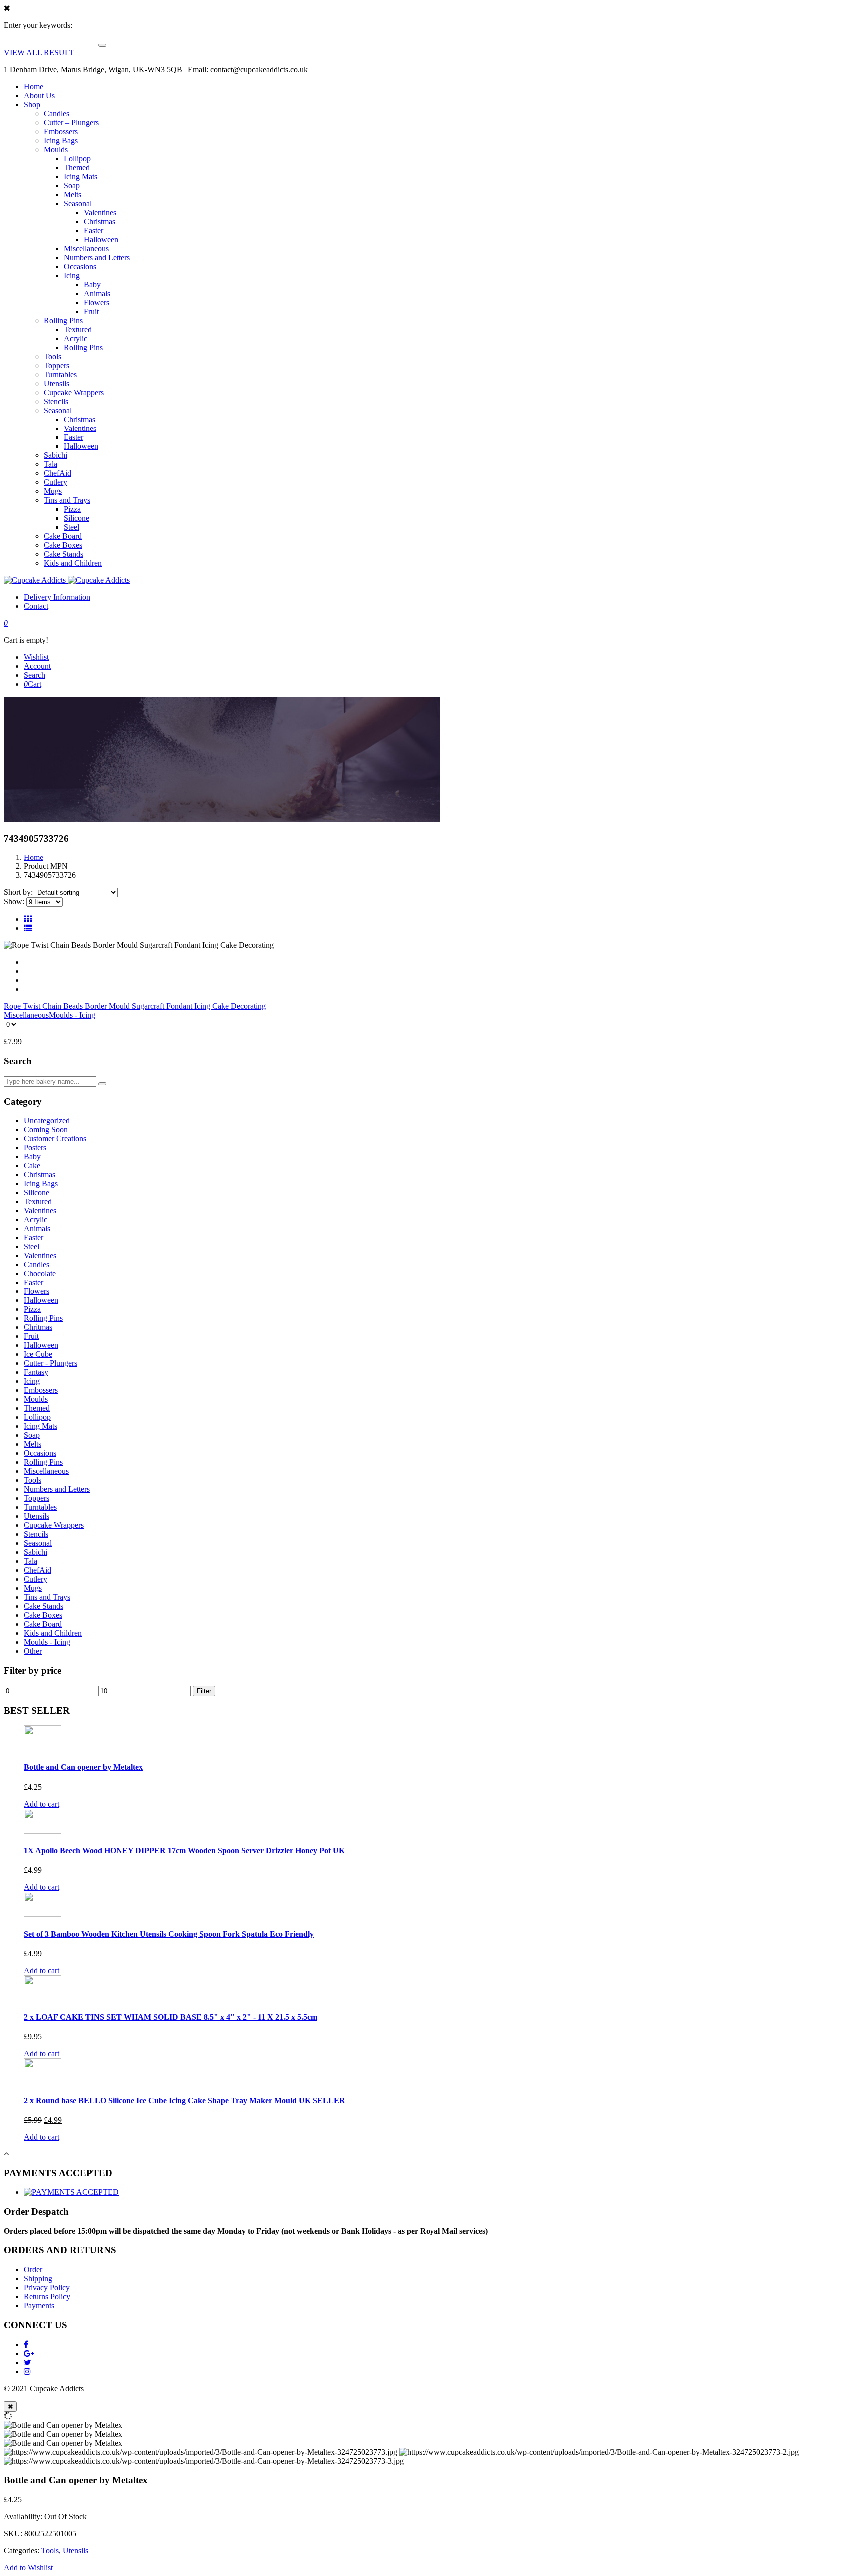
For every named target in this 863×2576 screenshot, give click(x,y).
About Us (39, 96)
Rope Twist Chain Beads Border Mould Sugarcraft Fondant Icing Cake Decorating (135, 1006)
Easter (94, 230)
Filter (204, 1691)
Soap (72, 186)
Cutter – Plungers (71, 123)
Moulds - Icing (72, 1015)
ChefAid (58, 473)
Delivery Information (57, 597)
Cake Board (63, 536)
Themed (77, 168)
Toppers (57, 365)
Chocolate (40, 1273)
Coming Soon (46, 1129)
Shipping (38, 2279)
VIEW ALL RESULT (39, 53)
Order (33, 2270)
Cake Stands (64, 554)
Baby (92, 284)
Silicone (77, 518)
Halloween (101, 239)
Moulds (56, 150)
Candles (57, 114)
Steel (72, 527)
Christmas (100, 221)
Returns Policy (47, 2297)
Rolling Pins (63, 320)
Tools (53, 356)
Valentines (100, 213)
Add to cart (42, 1804)
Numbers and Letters (97, 257)
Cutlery (56, 482)
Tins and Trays (67, 500)
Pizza (72, 509)
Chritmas (38, 1327)
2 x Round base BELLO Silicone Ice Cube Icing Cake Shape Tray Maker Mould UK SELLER (185, 2100)
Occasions (80, 266)
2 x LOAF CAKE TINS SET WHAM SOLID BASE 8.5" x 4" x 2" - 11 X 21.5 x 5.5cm (171, 2017)
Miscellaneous (86, 248)
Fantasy (36, 1372)
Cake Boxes (63, 545)
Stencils (56, 401)
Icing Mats (81, 177)
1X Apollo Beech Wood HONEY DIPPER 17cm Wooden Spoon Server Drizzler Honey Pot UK (184, 1851)
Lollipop (77, 159)
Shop (32, 105)
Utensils (57, 383)
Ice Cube (38, 1354)
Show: (14, 902)
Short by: (18, 892)
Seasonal (78, 204)
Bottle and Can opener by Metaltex (83, 1767)
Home (34, 87)
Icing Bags (61, 141)
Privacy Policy (47, 2288)
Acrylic (76, 338)
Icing (72, 275)
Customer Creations (55, 1138)
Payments (39, 2306)
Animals (97, 293)
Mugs (53, 491)
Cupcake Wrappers (74, 392)
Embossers (61, 132)
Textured (78, 329)
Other (33, 1651)
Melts (73, 195)
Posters (35, 1147)
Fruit (91, 311)
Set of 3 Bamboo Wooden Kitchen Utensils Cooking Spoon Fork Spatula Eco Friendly (169, 1934)
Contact (36, 606)
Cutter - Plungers (51, 1363)
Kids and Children (73, 563)
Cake (32, 1165)
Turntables (60, 374)
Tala (51, 464)
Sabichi (56, 455)
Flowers (97, 302)
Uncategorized (47, 1120)
